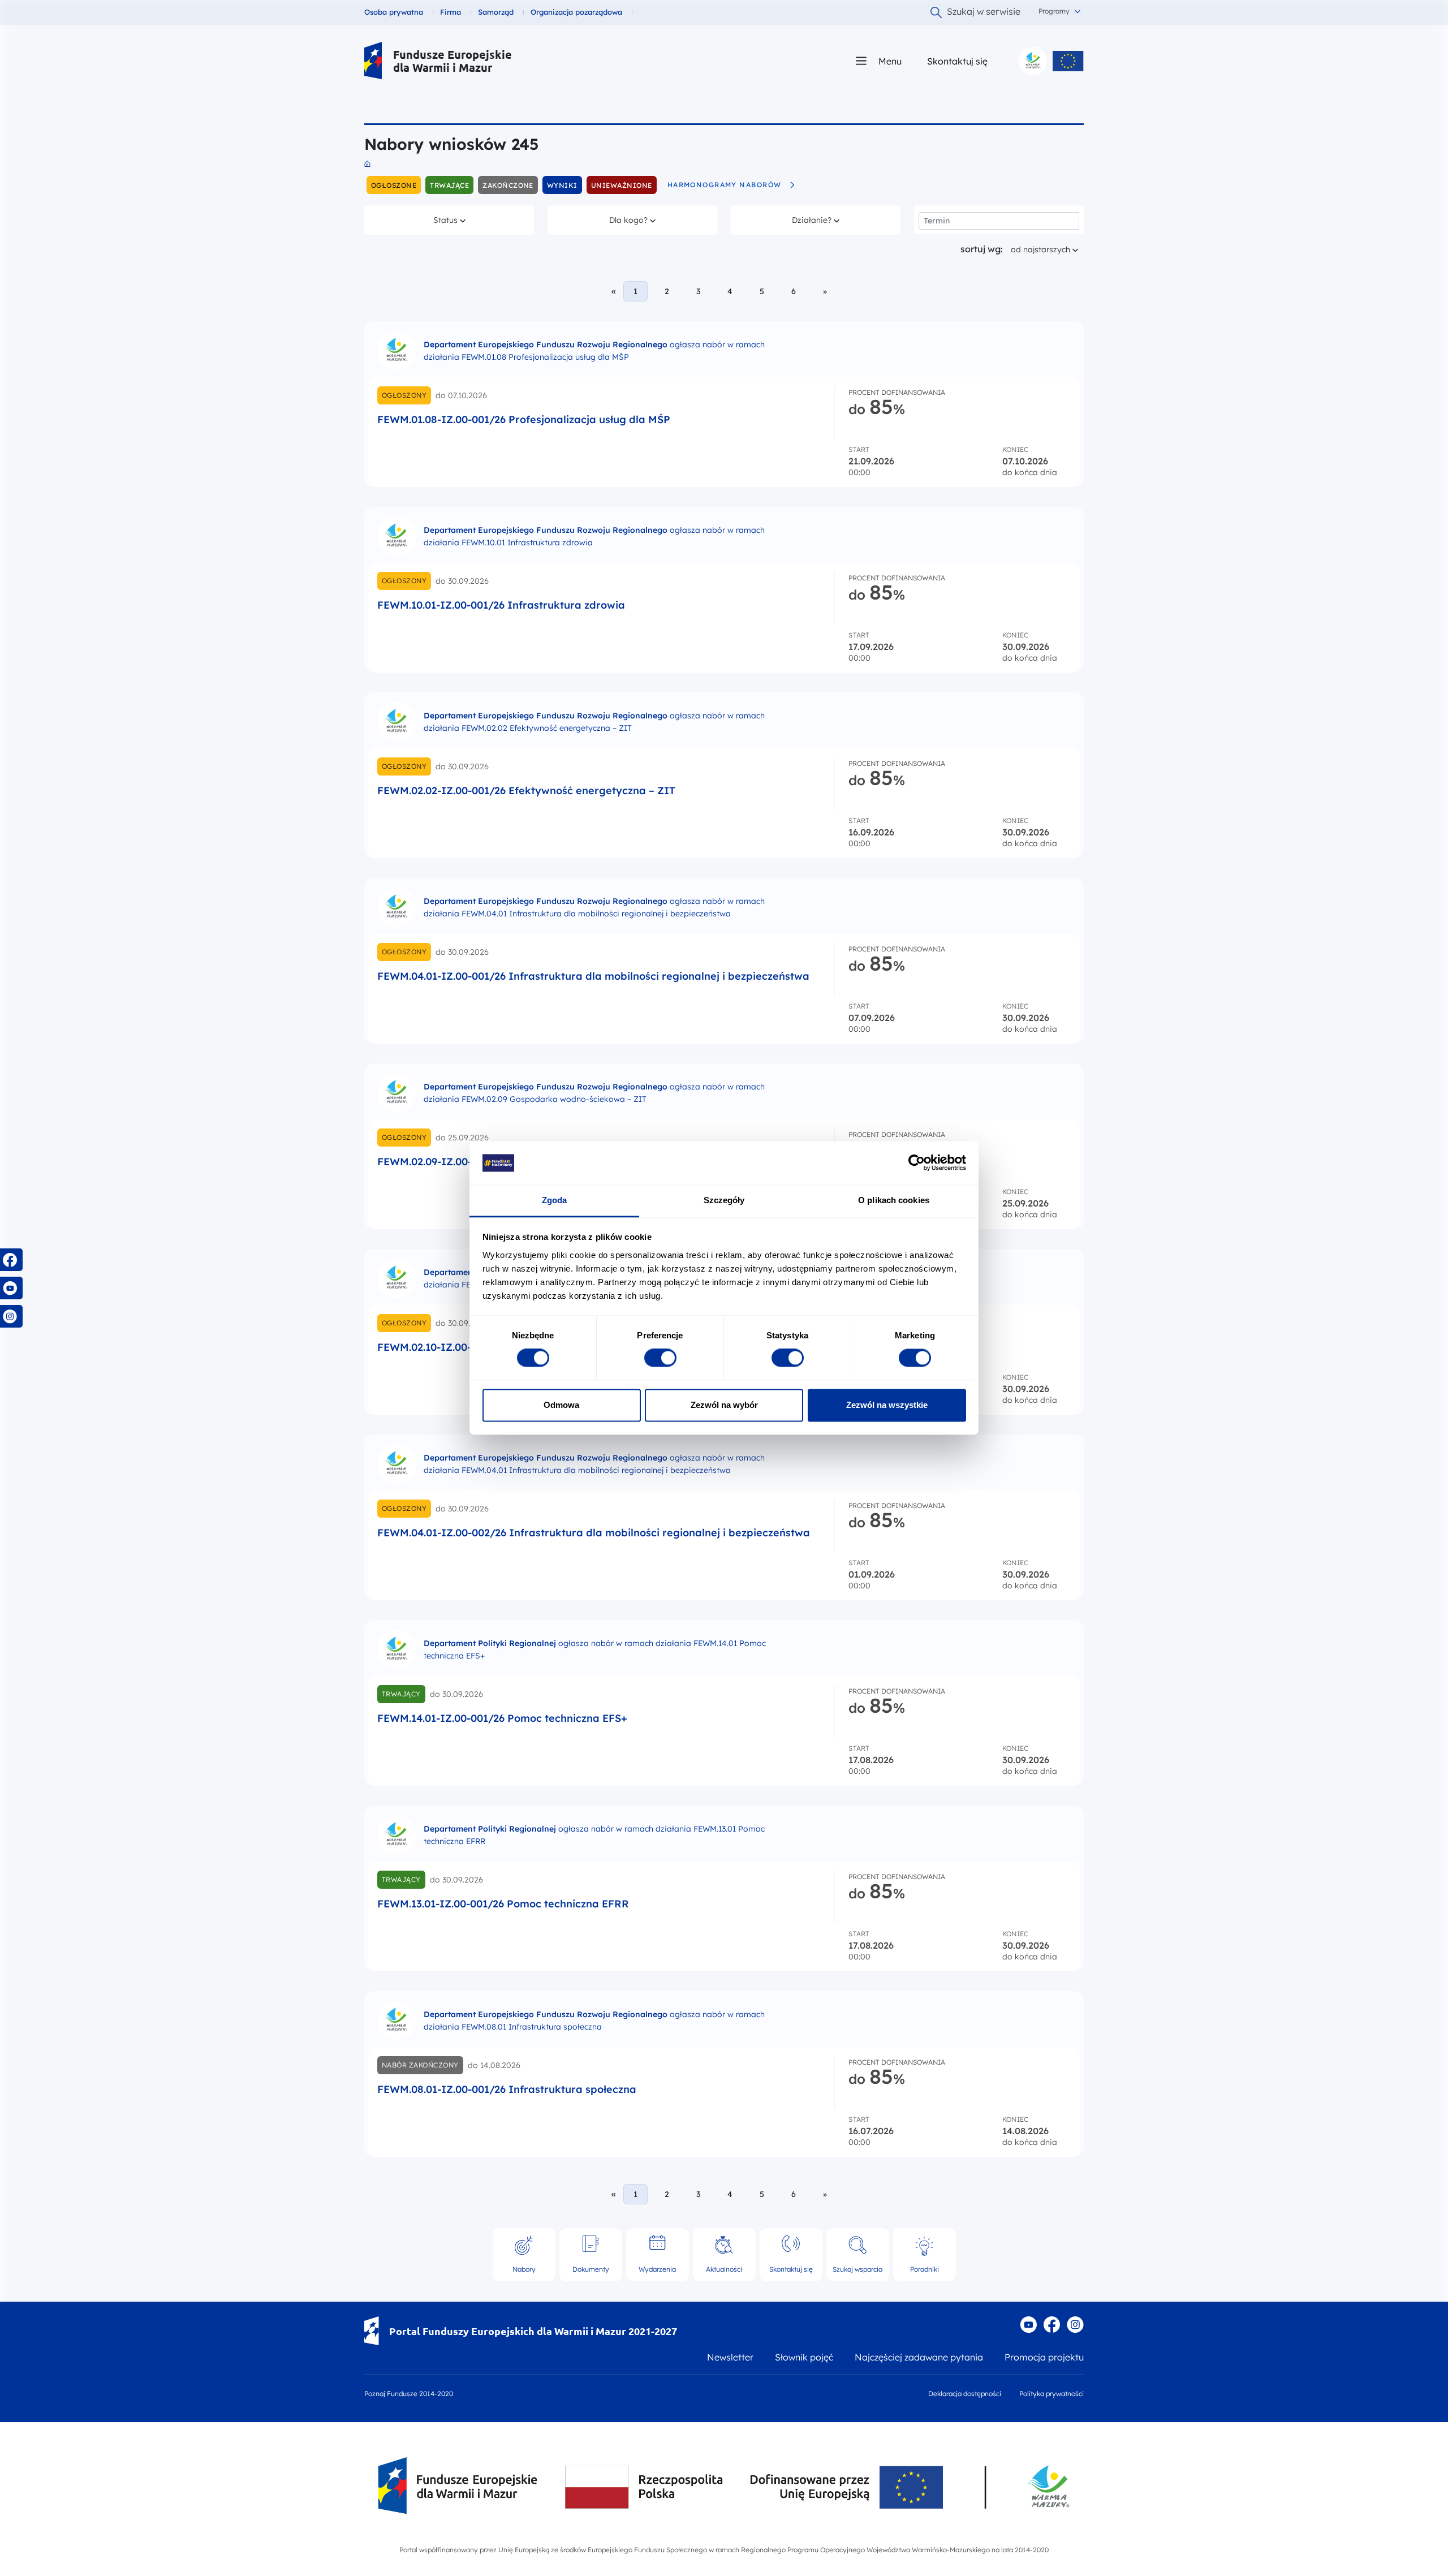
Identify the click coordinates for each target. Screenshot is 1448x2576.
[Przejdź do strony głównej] (373, 61)
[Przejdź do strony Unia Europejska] (1068, 61)
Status (458, 220)
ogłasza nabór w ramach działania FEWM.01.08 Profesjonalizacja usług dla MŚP (594, 351)
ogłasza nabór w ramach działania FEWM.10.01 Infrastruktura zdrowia (594, 536)
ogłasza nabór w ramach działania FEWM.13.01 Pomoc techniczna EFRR (594, 1835)
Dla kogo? (634, 220)
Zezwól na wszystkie (887, 1405)
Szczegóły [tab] (724, 1200)
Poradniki (925, 2269)
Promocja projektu (1044, 2357)
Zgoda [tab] (555, 1200)
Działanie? (816, 220)
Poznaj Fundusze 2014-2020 (409, 2394)
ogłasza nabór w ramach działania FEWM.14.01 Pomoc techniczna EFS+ (595, 1649)
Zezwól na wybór (724, 1405)
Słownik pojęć (804, 2357)
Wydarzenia (657, 2269)
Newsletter (730, 2357)
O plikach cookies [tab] (894, 1200)
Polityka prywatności (1051, 2394)
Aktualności (724, 2269)
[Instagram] (1075, 2325)
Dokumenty (591, 2269)
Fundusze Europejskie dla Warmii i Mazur (453, 61)
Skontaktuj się (957, 61)
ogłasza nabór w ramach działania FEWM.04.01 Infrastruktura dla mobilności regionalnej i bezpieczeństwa (594, 907)
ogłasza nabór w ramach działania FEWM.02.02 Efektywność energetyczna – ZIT (594, 722)
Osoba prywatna (394, 12)
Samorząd (496, 12)
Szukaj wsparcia (857, 2269)
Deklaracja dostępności (965, 2394)
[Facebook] (1052, 2325)
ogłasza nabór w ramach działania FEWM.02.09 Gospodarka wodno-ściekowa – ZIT (594, 1093)
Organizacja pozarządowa (576, 12)
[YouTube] (1028, 2325)
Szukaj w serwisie (984, 11)
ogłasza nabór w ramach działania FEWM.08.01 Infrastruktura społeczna (594, 2021)
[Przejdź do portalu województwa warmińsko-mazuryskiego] (1033, 61)
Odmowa (561, 1405)
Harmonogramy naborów (725, 185)
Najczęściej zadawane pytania (919, 2357)
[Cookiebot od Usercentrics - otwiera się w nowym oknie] (917, 1163)
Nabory (524, 2269)
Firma (451, 12)
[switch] (660, 1358)
